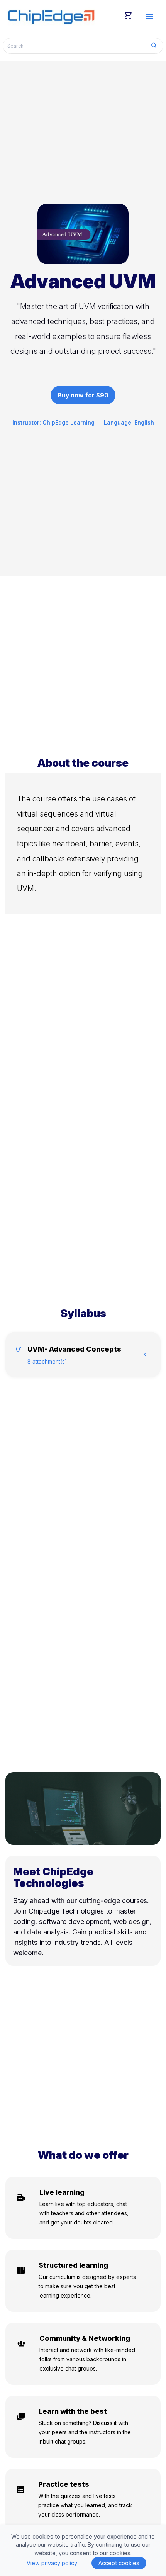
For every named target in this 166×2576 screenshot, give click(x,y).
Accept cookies (119, 2563)
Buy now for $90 (83, 395)
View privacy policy (52, 2563)
